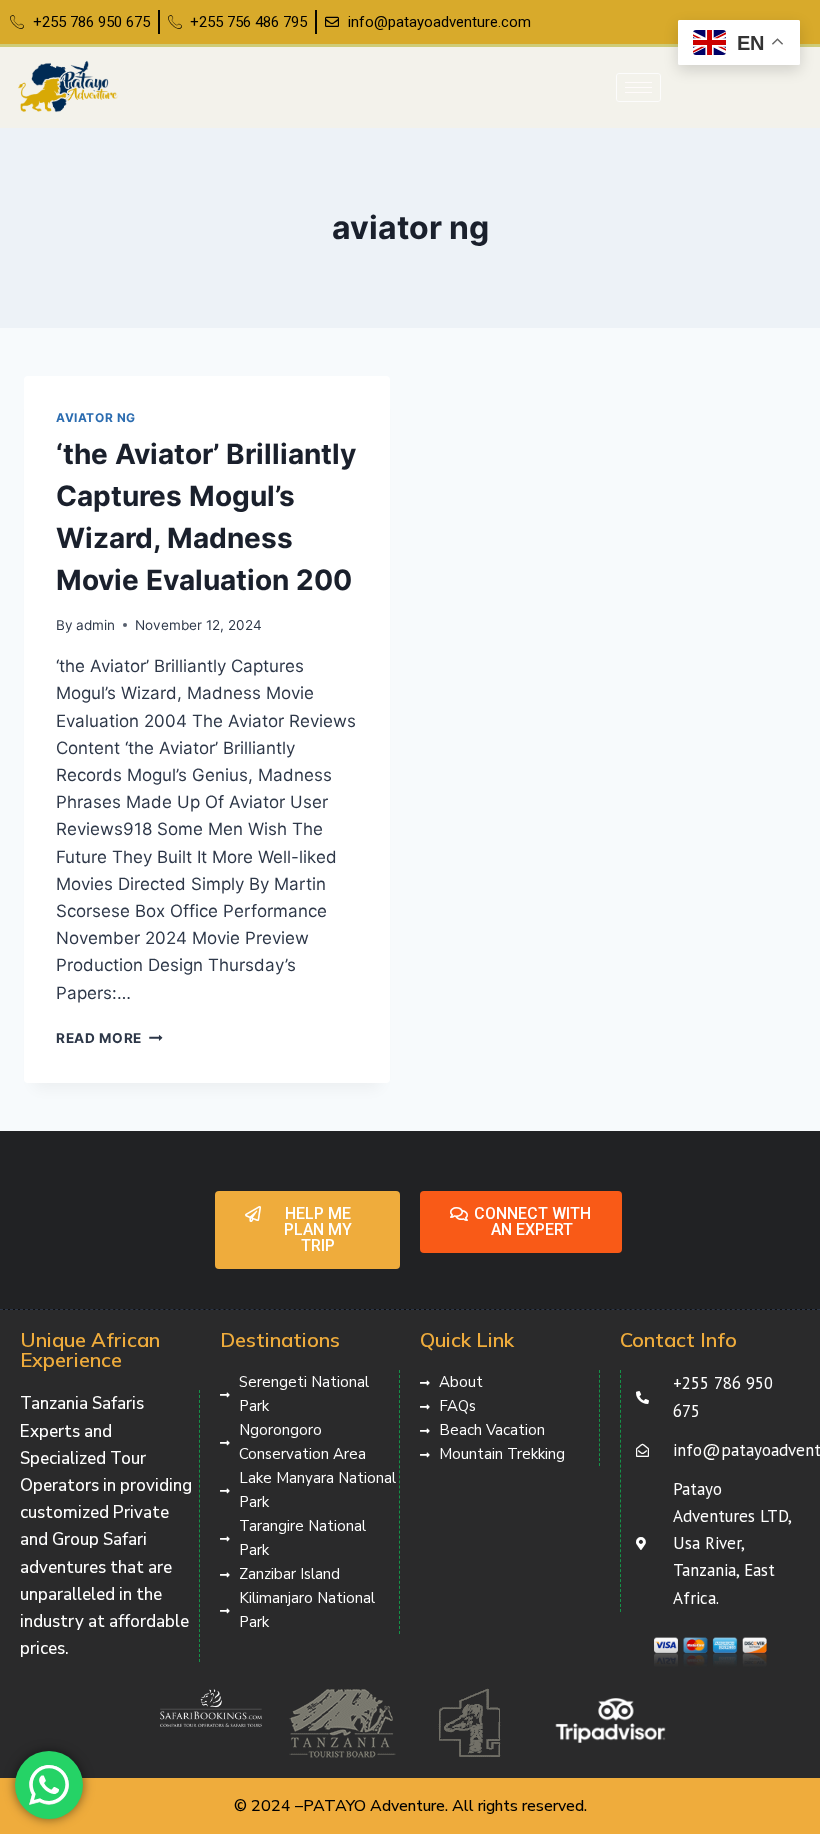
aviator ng (96, 417)
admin (95, 625)
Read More (109, 1038)
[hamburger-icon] (638, 87)
